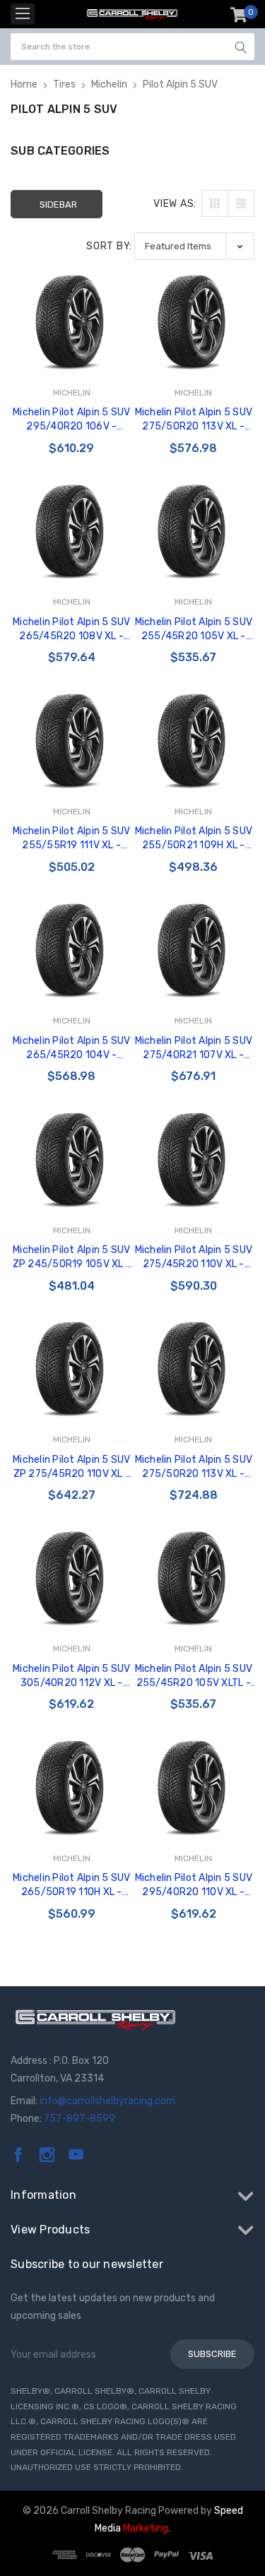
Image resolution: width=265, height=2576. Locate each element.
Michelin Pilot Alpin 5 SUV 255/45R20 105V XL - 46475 (194, 630)
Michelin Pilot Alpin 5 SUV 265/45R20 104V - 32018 (72, 1049)
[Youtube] (76, 2155)
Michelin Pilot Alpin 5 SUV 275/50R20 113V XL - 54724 (194, 420)
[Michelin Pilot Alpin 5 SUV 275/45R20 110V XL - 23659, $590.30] (194, 1159)
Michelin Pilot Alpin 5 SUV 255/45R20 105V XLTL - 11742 (194, 1676)
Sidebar (58, 204)
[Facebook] (18, 2155)
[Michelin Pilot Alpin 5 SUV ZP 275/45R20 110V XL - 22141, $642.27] (72, 1368)
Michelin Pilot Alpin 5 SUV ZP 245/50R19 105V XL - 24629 (72, 1258)
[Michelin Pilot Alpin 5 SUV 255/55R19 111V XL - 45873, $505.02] (72, 740)
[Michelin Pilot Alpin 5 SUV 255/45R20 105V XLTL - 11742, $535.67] (194, 1578)
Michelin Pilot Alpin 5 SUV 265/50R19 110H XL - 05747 (72, 1886)
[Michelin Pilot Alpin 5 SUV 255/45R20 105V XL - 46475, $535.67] (194, 531)
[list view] (241, 203)
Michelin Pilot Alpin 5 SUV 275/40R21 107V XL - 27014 (194, 1049)
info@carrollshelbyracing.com (107, 2101)
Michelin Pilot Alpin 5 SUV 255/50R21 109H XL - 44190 (194, 839)
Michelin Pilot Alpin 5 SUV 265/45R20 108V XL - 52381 (72, 630)
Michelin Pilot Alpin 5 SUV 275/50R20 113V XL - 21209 (194, 1467)
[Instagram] (47, 2155)
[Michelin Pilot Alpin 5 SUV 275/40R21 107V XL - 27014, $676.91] (194, 950)
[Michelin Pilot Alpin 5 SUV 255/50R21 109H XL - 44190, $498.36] (194, 740)
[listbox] (194, 246)
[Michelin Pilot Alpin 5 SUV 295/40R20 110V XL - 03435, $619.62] (194, 1787)
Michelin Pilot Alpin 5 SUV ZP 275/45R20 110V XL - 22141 (72, 1467)
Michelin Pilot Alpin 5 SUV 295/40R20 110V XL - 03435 (194, 1886)
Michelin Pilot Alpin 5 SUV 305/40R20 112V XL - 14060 (72, 1676)
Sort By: (109, 246)
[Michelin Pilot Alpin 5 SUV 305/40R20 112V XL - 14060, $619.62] (72, 1578)
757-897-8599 (79, 2119)
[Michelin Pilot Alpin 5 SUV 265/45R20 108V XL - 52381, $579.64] (72, 531)
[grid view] (215, 203)
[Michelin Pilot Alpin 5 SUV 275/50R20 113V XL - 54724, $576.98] (194, 321)
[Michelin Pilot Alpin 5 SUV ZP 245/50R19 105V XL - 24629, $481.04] (72, 1159)
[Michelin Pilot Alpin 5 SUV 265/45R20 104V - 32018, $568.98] (72, 950)
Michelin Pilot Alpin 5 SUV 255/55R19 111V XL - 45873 (72, 839)
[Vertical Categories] (23, 14)
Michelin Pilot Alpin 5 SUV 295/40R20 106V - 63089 (72, 420)
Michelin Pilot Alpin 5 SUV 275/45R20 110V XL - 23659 (194, 1258)
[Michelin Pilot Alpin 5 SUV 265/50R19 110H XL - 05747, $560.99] (72, 1787)
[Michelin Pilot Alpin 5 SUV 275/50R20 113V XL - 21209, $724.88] (194, 1368)
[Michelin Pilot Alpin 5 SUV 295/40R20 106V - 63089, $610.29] (72, 321)
